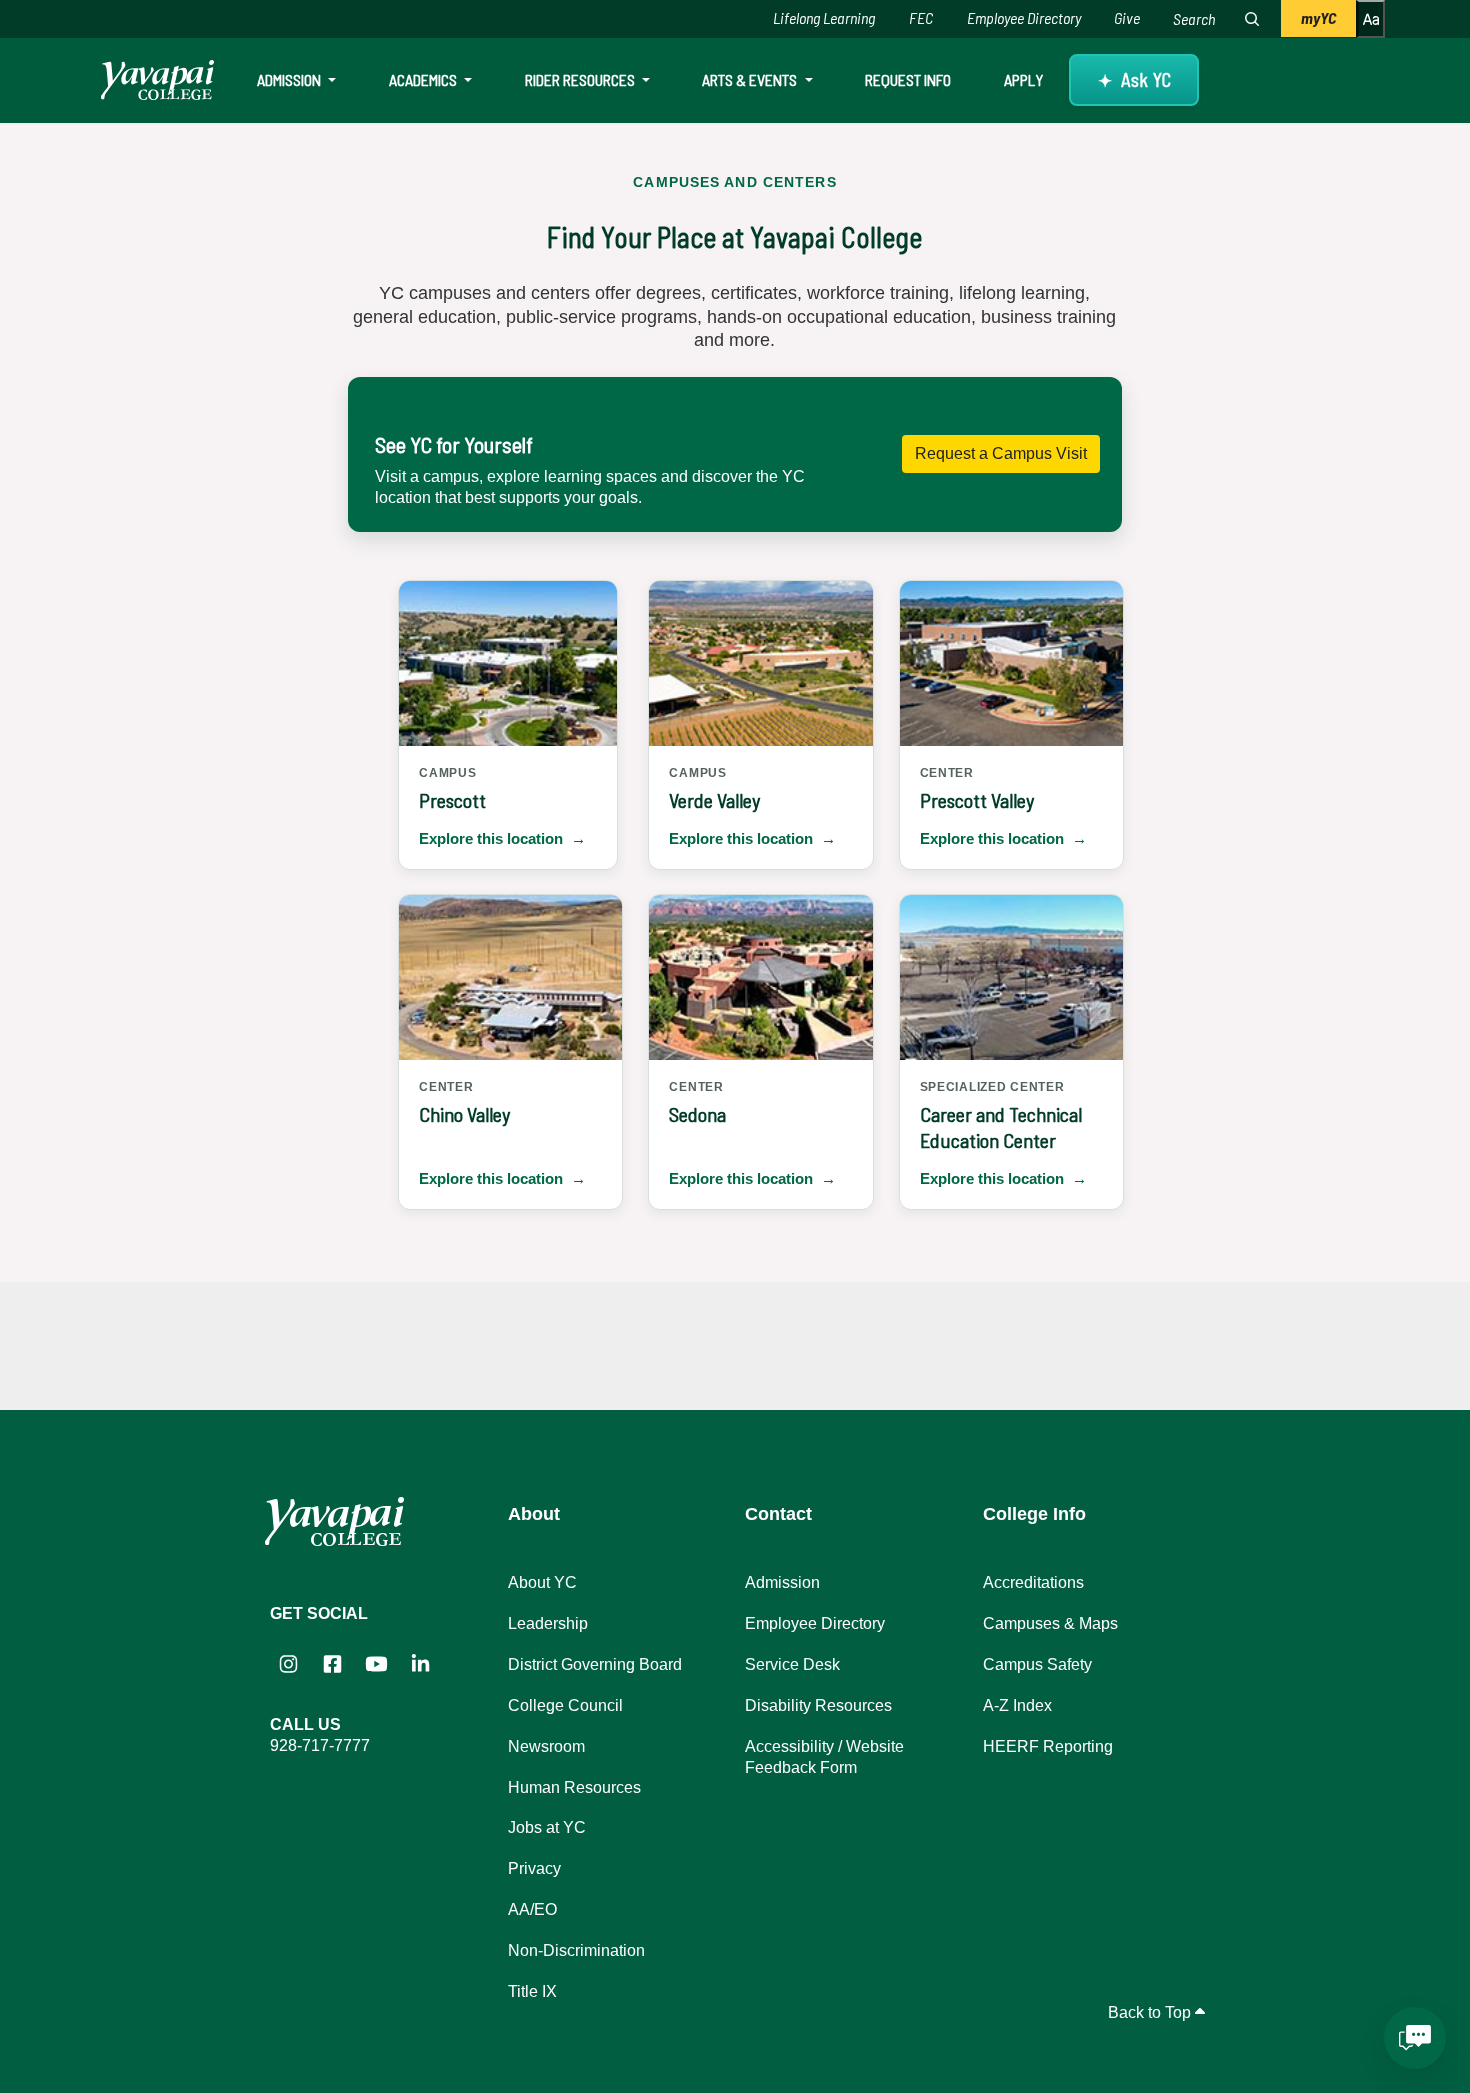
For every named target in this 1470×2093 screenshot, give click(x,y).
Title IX (532, 1991)
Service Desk (792, 1664)
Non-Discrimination (576, 1950)
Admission (290, 79)
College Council (565, 1705)
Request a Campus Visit (1001, 453)
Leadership (548, 1623)
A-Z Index (1017, 1705)
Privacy (534, 1868)
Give (1127, 17)
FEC (921, 17)
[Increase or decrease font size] (1370, 19)
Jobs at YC (547, 1827)
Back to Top (1151, 2012)
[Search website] (1252, 19)
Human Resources (574, 1787)
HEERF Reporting (1048, 1746)
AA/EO (532, 1909)
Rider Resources (581, 79)
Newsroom (546, 1746)
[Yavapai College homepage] (157, 80)
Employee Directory (1024, 17)
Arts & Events (751, 79)
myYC (1318, 17)
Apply (1023, 79)
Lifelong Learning (824, 17)
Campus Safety (1037, 1664)
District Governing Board (595, 1664)
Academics (424, 79)
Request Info (908, 79)
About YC (542, 1582)
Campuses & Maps (1050, 1623)
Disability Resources (818, 1705)
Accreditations (1033, 1582)
